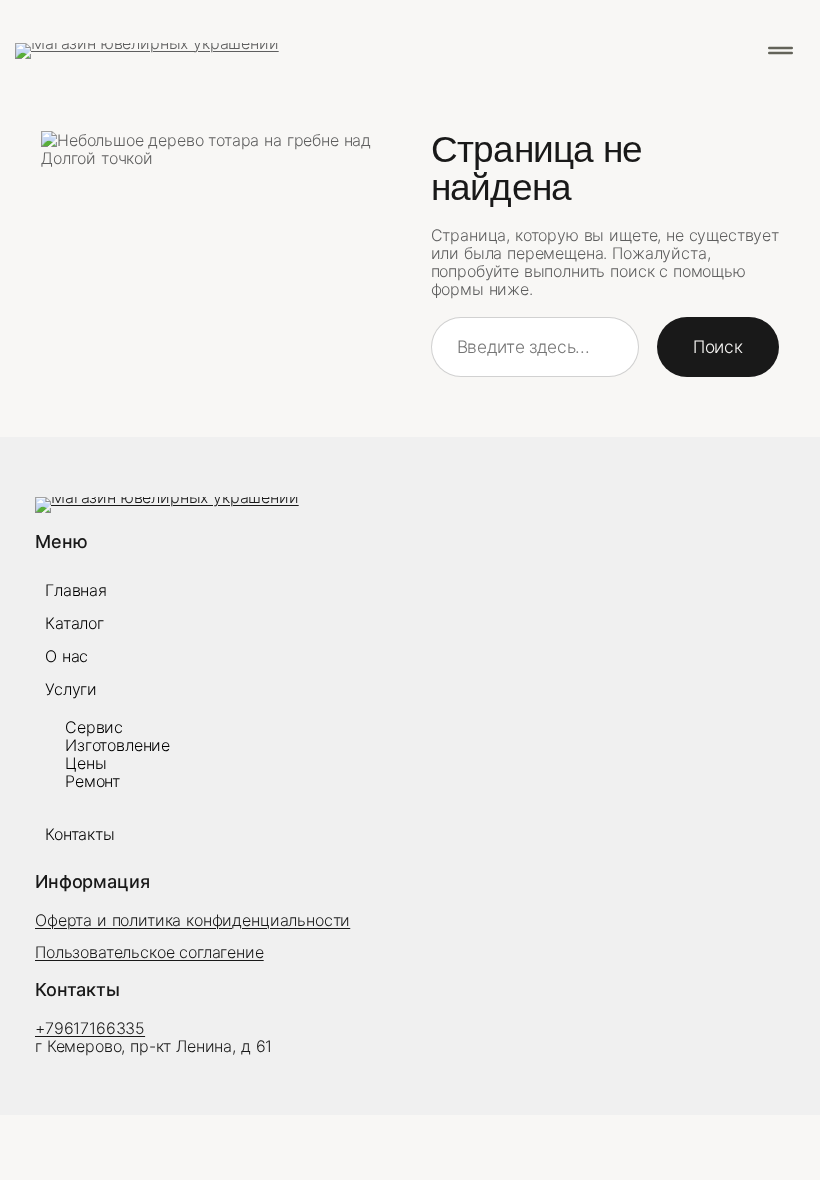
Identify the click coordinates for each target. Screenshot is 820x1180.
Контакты (80, 834)
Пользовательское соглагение (149, 952)
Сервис (94, 727)
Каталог (74, 623)
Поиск (718, 346)
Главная (76, 590)
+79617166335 (90, 1028)
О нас (66, 656)
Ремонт (92, 781)
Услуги (71, 689)
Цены (85, 763)
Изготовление (117, 745)
